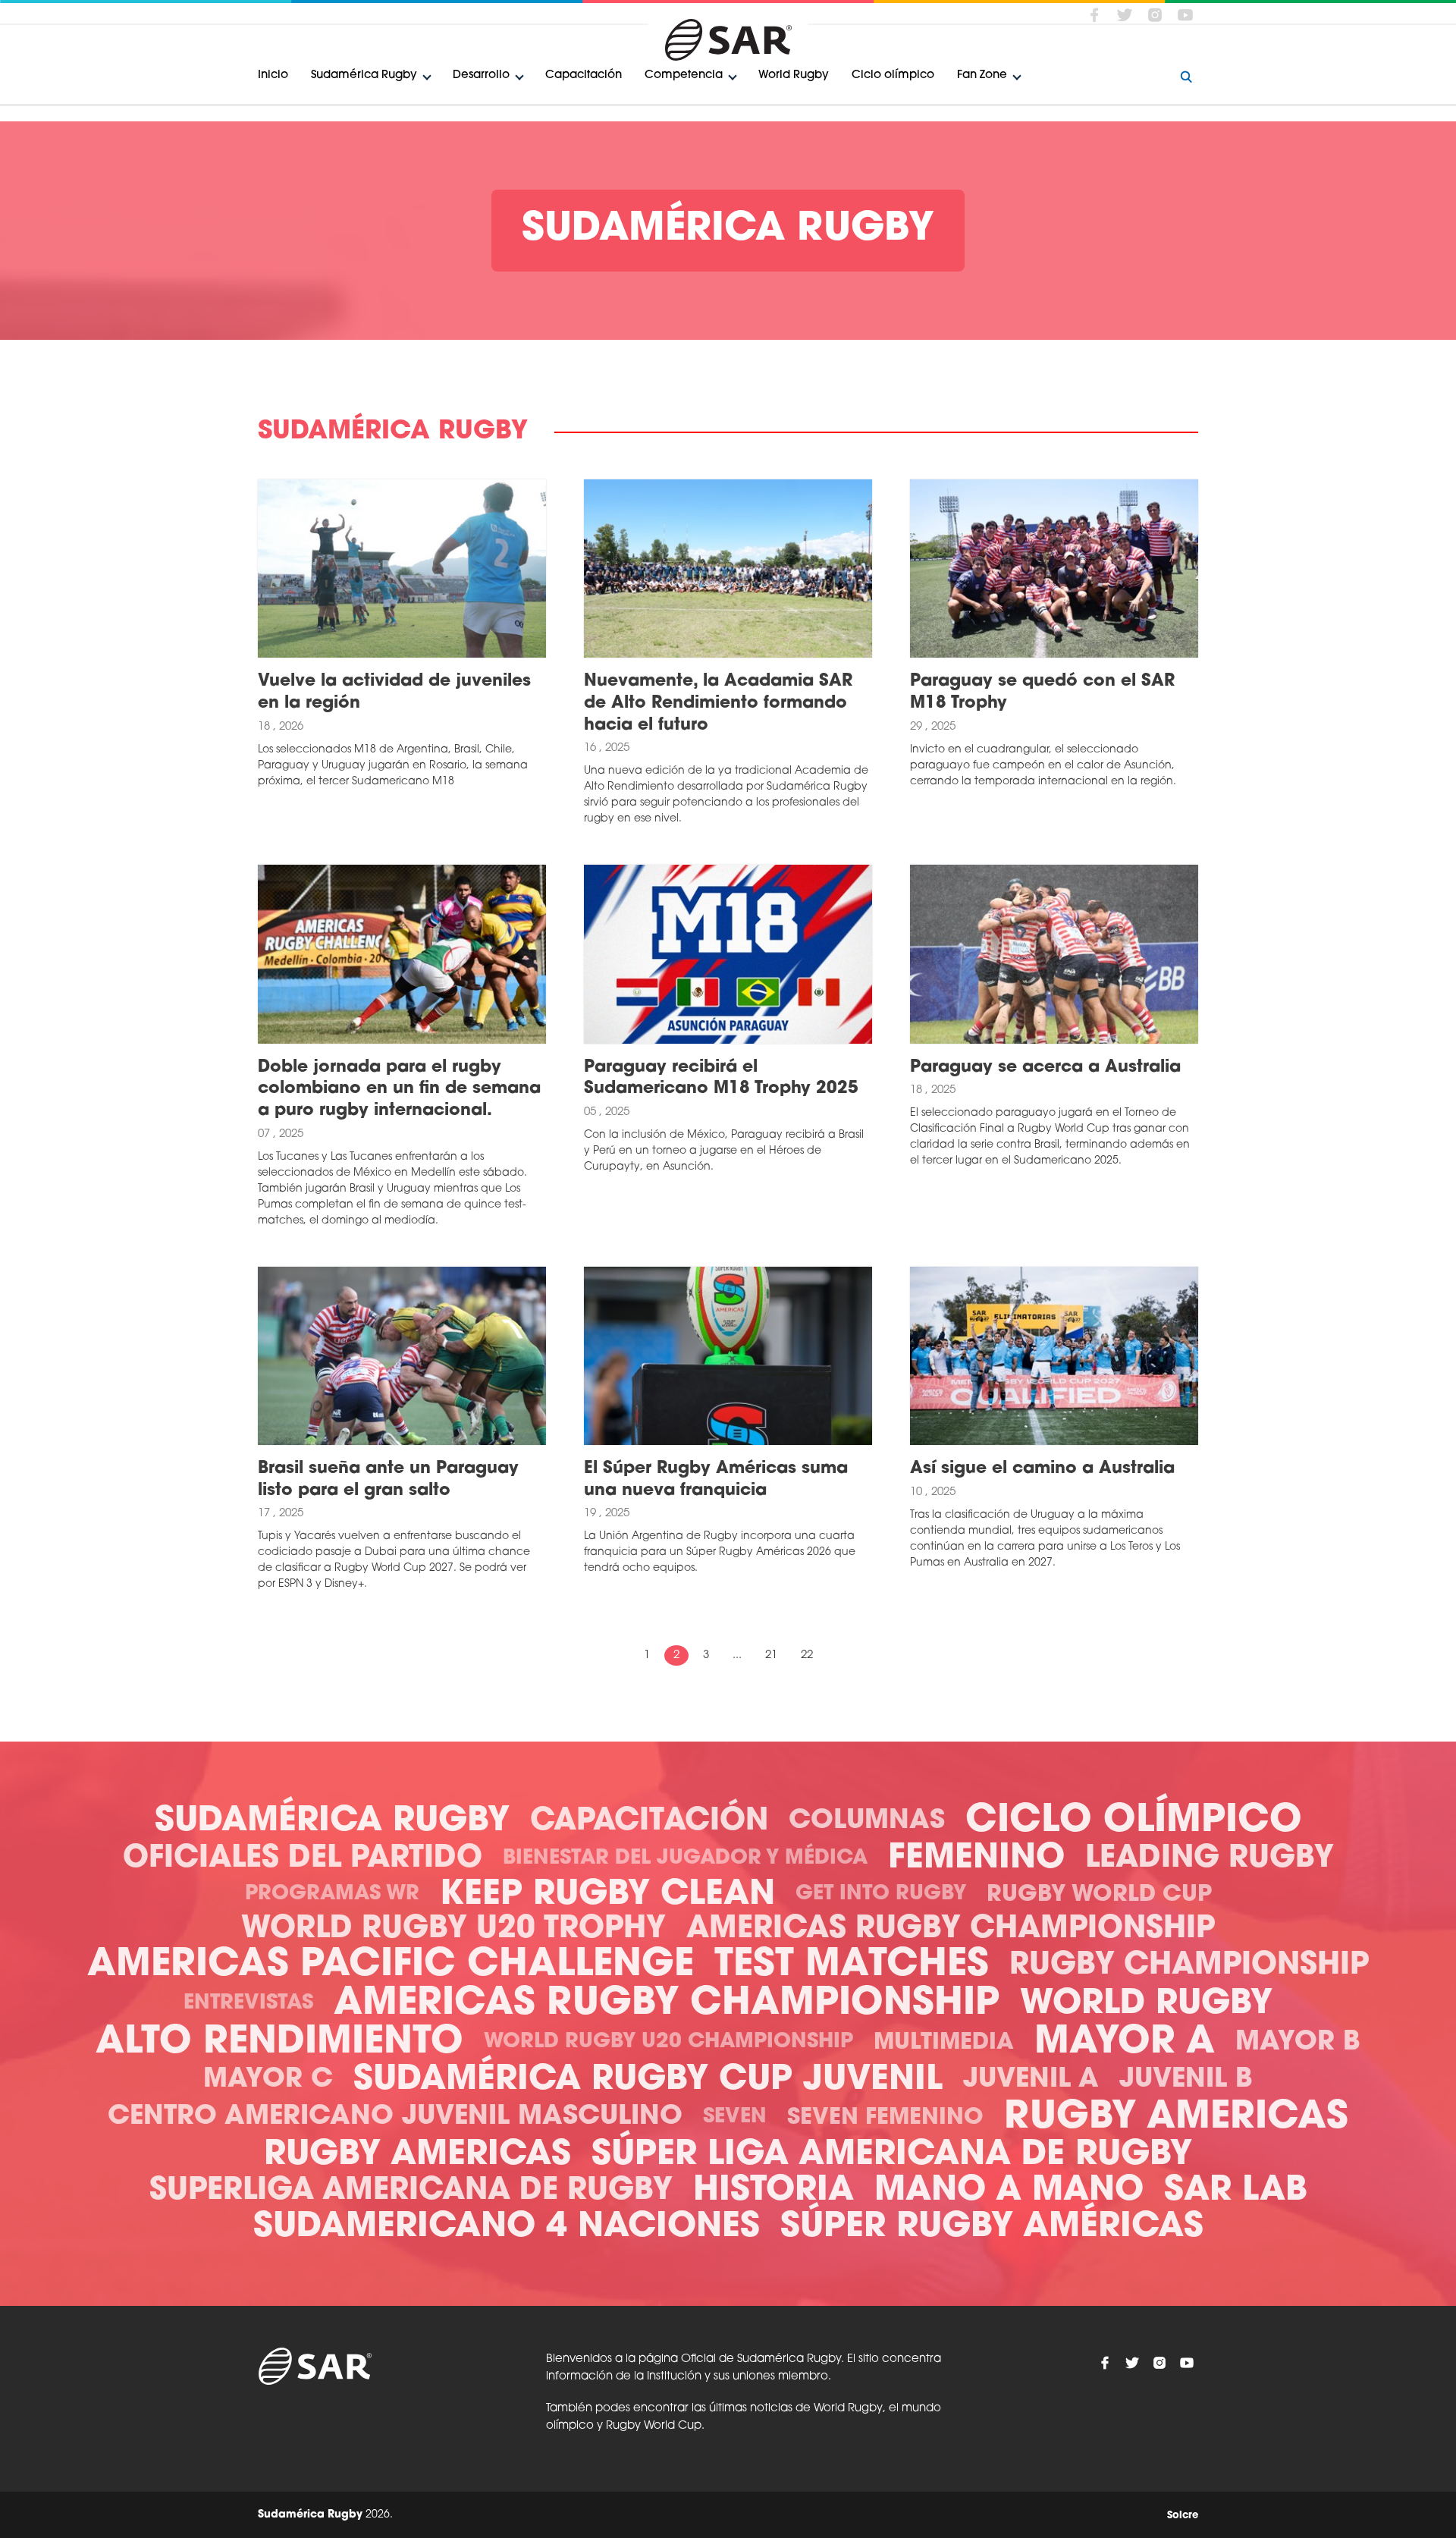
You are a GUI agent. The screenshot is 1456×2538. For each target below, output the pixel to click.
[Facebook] (1094, 14)
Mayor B (1298, 2043)
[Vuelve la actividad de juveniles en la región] (402, 569)
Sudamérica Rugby (364, 75)
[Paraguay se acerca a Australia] (1054, 954)
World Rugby (794, 75)
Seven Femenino (885, 2118)
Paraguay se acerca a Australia (1045, 1068)
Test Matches (852, 1966)
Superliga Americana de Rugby (411, 2191)
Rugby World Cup (1099, 1895)
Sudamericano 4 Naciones (507, 2227)
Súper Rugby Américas (992, 2227)
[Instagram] (1155, 14)
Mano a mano (1009, 2191)
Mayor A (1125, 2043)
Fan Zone (982, 75)
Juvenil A (1031, 2080)
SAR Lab (1236, 2191)
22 (807, 1655)
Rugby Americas (1176, 2118)
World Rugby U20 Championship (668, 2042)
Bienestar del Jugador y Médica (685, 1859)
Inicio (273, 75)
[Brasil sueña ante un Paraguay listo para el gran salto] (402, 1356)
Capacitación (584, 75)
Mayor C (268, 2080)
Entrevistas (248, 2004)
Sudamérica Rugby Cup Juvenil (648, 2080)
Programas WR (332, 1894)
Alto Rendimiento (279, 2043)
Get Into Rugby (881, 1894)
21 (771, 1655)
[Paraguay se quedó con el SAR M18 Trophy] (1054, 569)
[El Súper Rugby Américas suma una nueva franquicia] (728, 1356)
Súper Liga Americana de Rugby (892, 2155)
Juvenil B (1186, 2080)
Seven (735, 2117)
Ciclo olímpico (893, 75)
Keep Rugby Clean (607, 1895)
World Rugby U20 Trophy (453, 1930)
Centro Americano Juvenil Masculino (395, 2117)
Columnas (867, 1822)
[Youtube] (1185, 14)
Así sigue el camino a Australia (1042, 1469)
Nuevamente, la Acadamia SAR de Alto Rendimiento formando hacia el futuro (718, 703)
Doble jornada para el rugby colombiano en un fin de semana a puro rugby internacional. (399, 1089)
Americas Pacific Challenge (391, 1966)
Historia (773, 2191)
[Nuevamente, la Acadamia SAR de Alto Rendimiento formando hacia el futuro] (728, 569)
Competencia (684, 75)
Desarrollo (481, 75)
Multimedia (944, 2043)
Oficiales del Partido (303, 1859)
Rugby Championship (1189, 1966)
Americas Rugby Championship (951, 1930)
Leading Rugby (1210, 1859)
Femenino (976, 1859)
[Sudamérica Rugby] (728, 40)
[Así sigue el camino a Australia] (1054, 1356)
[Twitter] (1125, 14)
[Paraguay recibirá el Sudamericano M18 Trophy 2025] (728, 954)
